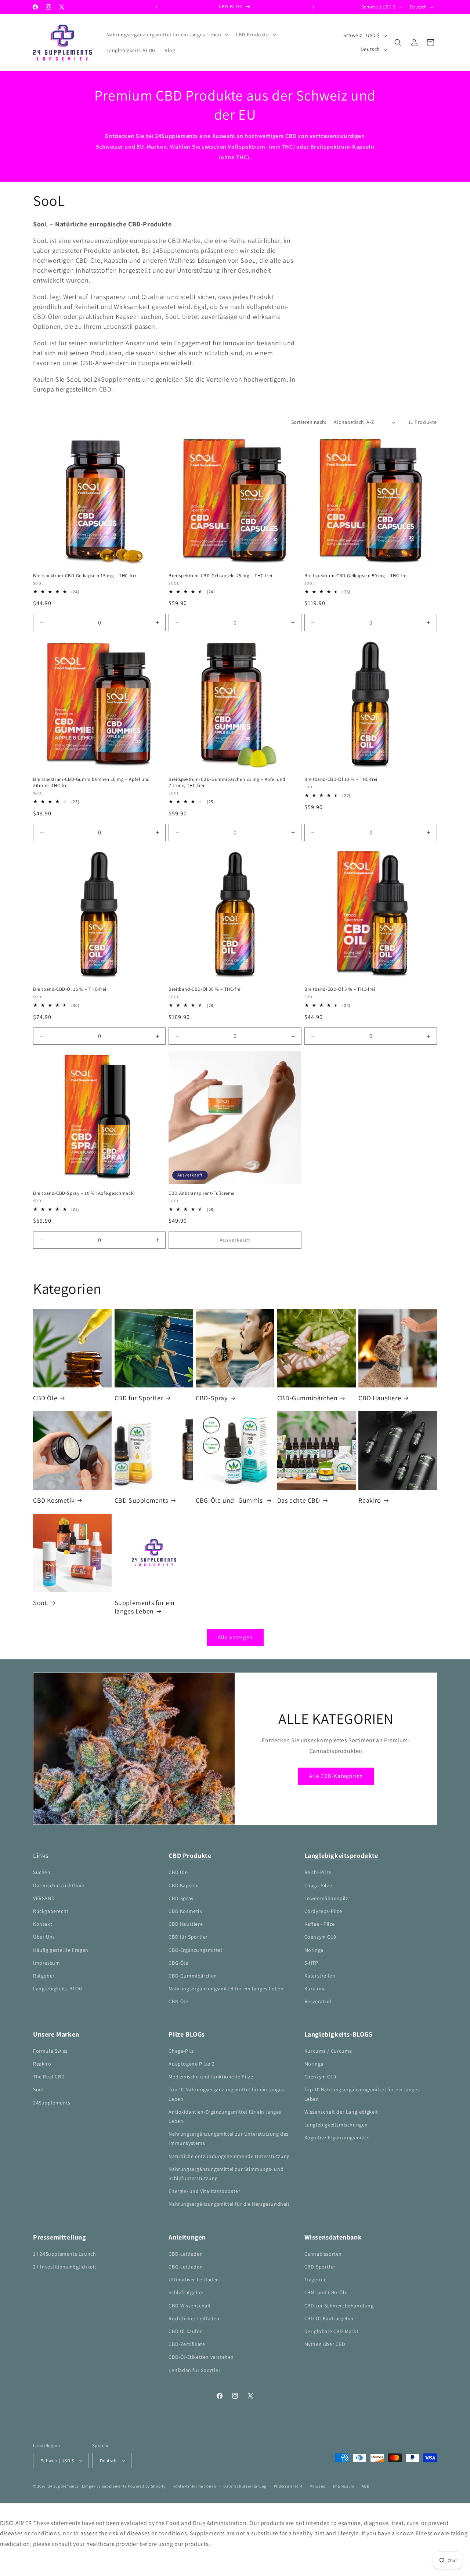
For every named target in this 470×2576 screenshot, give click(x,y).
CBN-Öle (178, 2001)
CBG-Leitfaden (186, 2267)
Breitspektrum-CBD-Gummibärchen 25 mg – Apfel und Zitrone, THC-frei (227, 783)
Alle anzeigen (235, 1638)
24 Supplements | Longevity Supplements (88, 2486)
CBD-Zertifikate (187, 2344)
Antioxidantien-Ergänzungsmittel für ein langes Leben (225, 2117)
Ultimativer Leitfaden (194, 2280)
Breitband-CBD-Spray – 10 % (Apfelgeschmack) (84, 1193)
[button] (167, 34)
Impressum (46, 1963)
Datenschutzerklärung (245, 2486)
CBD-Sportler (320, 2267)
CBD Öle (45, 1398)
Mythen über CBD (325, 2344)
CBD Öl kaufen (186, 2332)
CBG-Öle (178, 1963)
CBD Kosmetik (54, 1500)
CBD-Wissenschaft (190, 2306)
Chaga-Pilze (318, 1885)
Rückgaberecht (51, 1911)
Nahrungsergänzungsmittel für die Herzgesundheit (229, 2204)
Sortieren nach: (309, 422)
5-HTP (311, 1963)
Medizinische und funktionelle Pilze (211, 2077)
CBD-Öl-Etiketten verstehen (201, 2357)
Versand (318, 2486)
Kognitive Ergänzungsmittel (337, 2138)
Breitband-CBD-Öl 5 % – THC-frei (340, 989)
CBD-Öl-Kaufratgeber (329, 2319)
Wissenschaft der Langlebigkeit (341, 2112)
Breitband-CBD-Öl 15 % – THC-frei (70, 989)
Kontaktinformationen (194, 2486)
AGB (366, 2486)
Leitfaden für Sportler (194, 2371)
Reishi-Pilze (318, 1872)
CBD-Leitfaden (186, 2254)
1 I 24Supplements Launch (64, 2254)
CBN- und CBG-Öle (326, 2293)
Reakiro (370, 1500)
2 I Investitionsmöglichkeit (65, 2267)
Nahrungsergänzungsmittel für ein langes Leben (226, 1989)
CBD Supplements (141, 1500)
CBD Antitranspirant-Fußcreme (202, 1193)
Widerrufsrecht (288, 2486)
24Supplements (52, 2103)
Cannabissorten (323, 2254)
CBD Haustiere (380, 1398)
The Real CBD (49, 2077)
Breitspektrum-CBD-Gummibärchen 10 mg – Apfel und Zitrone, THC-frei (91, 783)
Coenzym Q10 (320, 1937)
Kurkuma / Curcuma (328, 2051)
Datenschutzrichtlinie (59, 1885)
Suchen (42, 1872)
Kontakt (43, 1924)
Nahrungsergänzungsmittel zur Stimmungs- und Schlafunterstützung (226, 2174)
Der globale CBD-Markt (332, 2332)
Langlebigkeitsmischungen (336, 2125)
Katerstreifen (320, 1976)
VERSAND (44, 1898)
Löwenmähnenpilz (326, 1898)
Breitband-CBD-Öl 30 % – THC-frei (205, 989)
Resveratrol (318, 2001)
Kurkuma (315, 1989)
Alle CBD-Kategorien (336, 1776)
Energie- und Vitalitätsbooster (204, 2191)
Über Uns (44, 1937)
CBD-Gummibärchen (308, 1398)
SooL (41, 1602)
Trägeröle (316, 2280)
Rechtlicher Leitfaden (194, 2319)
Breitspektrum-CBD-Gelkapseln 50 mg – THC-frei (356, 576)
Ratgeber (44, 1976)
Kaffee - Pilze (320, 1924)
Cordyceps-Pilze (323, 1911)
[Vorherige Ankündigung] (157, 7)
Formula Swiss (50, 2051)
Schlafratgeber (186, 2293)
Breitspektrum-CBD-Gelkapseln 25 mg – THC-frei (220, 576)
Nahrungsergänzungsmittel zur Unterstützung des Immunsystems (229, 2139)
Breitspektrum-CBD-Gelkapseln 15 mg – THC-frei (85, 576)
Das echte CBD (299, 1500)
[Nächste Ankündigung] (313, 7)
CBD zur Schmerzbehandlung (339, 2306)
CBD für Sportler (139, 1398)
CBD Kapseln (184, 1885)
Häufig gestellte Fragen (61, 1950)
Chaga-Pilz (181, 2051)
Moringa (314, 1950)
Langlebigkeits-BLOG (58, 1989)
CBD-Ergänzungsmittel (195, 1950)
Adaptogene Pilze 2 (191, 2064)
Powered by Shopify (147, 2486)
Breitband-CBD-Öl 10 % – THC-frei (341, 779)
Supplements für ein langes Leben (145, 1607)
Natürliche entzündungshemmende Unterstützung (229, 2157)
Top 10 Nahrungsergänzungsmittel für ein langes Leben (226, 2094)
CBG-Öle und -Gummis (230, 1500)
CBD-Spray (211, 1398)
